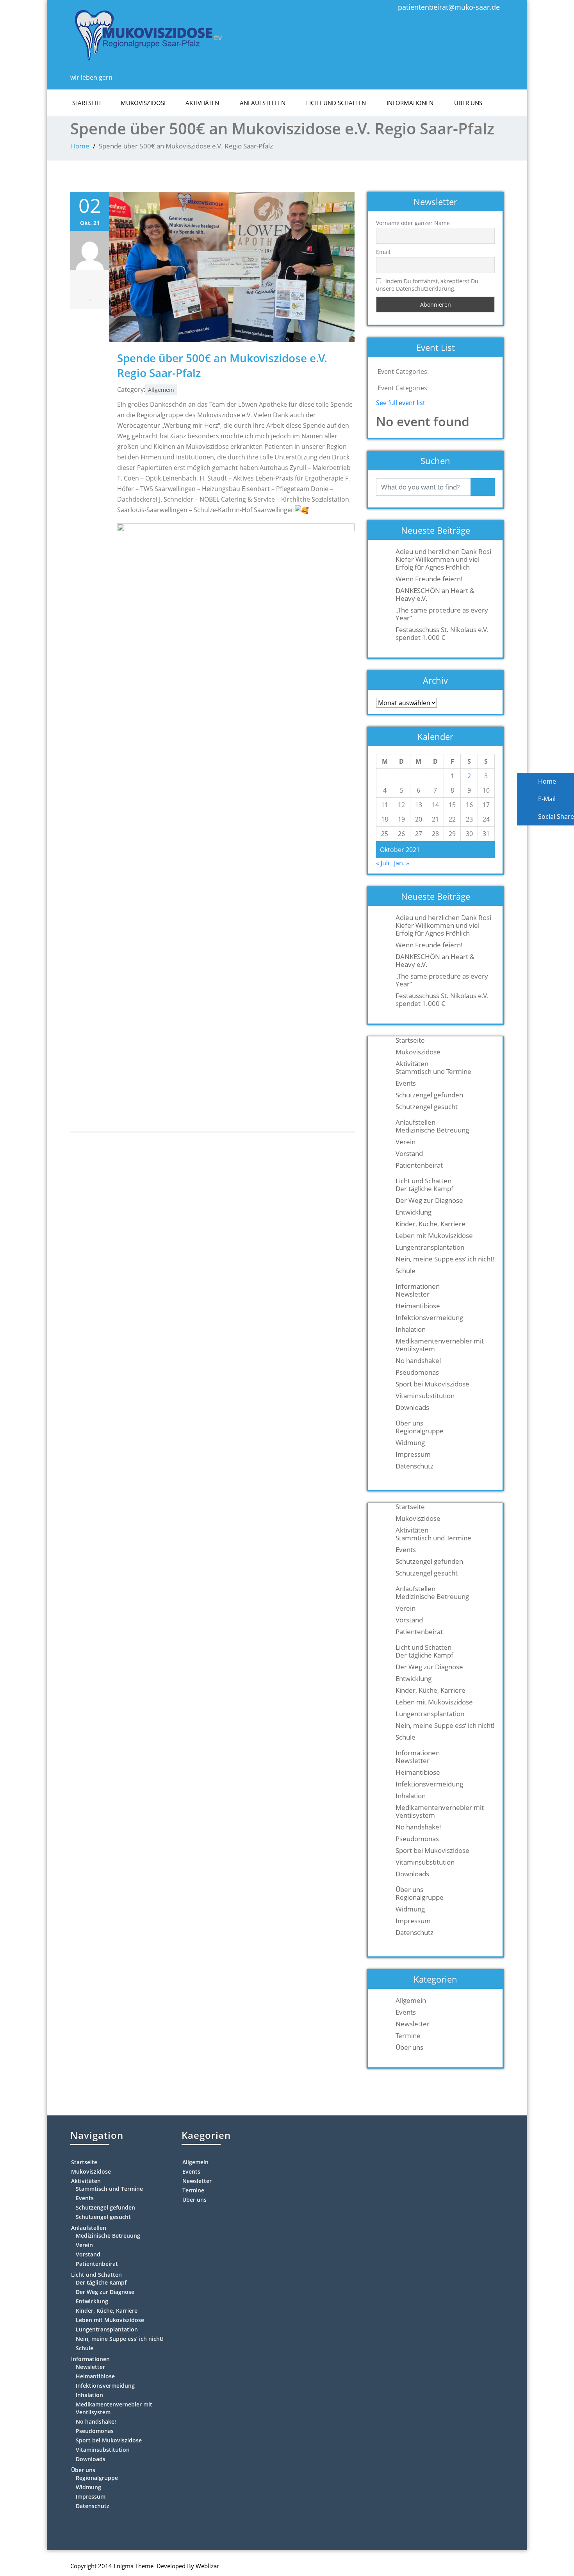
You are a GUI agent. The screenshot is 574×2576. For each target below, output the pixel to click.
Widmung (410, 1443)
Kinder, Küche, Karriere (430, 1224)
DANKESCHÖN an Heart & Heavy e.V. (435, 595)
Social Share (555, 816)
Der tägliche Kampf (424, 1189)
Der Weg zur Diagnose (429, 1200)
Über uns (468, 103)
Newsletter (413, 1294)
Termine (408, 2036)
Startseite (87, 103)
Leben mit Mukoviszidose (434, 1236)
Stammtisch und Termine (433, 1072)
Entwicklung (414, 1212)
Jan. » (402, 863)
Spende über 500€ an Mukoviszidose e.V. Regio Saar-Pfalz (222, 365)
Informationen (410, 103)
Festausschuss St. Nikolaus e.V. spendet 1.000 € (442, 634)
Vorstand (409, 1154)
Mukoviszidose (144, 103)
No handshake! (418, 1361)
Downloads (412, 1408)
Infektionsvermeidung (429, 1318)
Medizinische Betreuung (432, 1130)
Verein (406, 1142)
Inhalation (411, 1329)
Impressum (413, 1454)
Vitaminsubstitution (425, 1396)
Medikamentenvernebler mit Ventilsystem (440, 1345)
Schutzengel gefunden (429, 1095)
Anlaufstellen (263, 103)
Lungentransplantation (430, 1247)
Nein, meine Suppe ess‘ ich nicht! (445, 1259)
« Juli (383, 863)
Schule (406, 1271)
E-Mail (546, 799)
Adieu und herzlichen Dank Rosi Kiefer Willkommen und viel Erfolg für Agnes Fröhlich (443, 559)
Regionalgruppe (420, 1431)
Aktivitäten (202, 103)
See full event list (401, 403)
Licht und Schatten (336, 103)
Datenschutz (414, 1466)
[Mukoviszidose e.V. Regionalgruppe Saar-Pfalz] (148, 33)
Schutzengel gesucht (427, 1107)
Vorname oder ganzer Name (413, 223)
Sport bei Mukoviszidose (432, 1384)
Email (383, 252)
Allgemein (161, 390)
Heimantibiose (418, 1306)
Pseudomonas (417, 1372)
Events (406, 1083)
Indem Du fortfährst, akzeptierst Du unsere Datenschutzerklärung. (427, 285)
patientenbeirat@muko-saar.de (449, 7)
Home (80, 146)
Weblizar (207, 2566)
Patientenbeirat (419, 1165)
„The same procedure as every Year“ (442, 614)
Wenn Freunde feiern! (429, 579)
